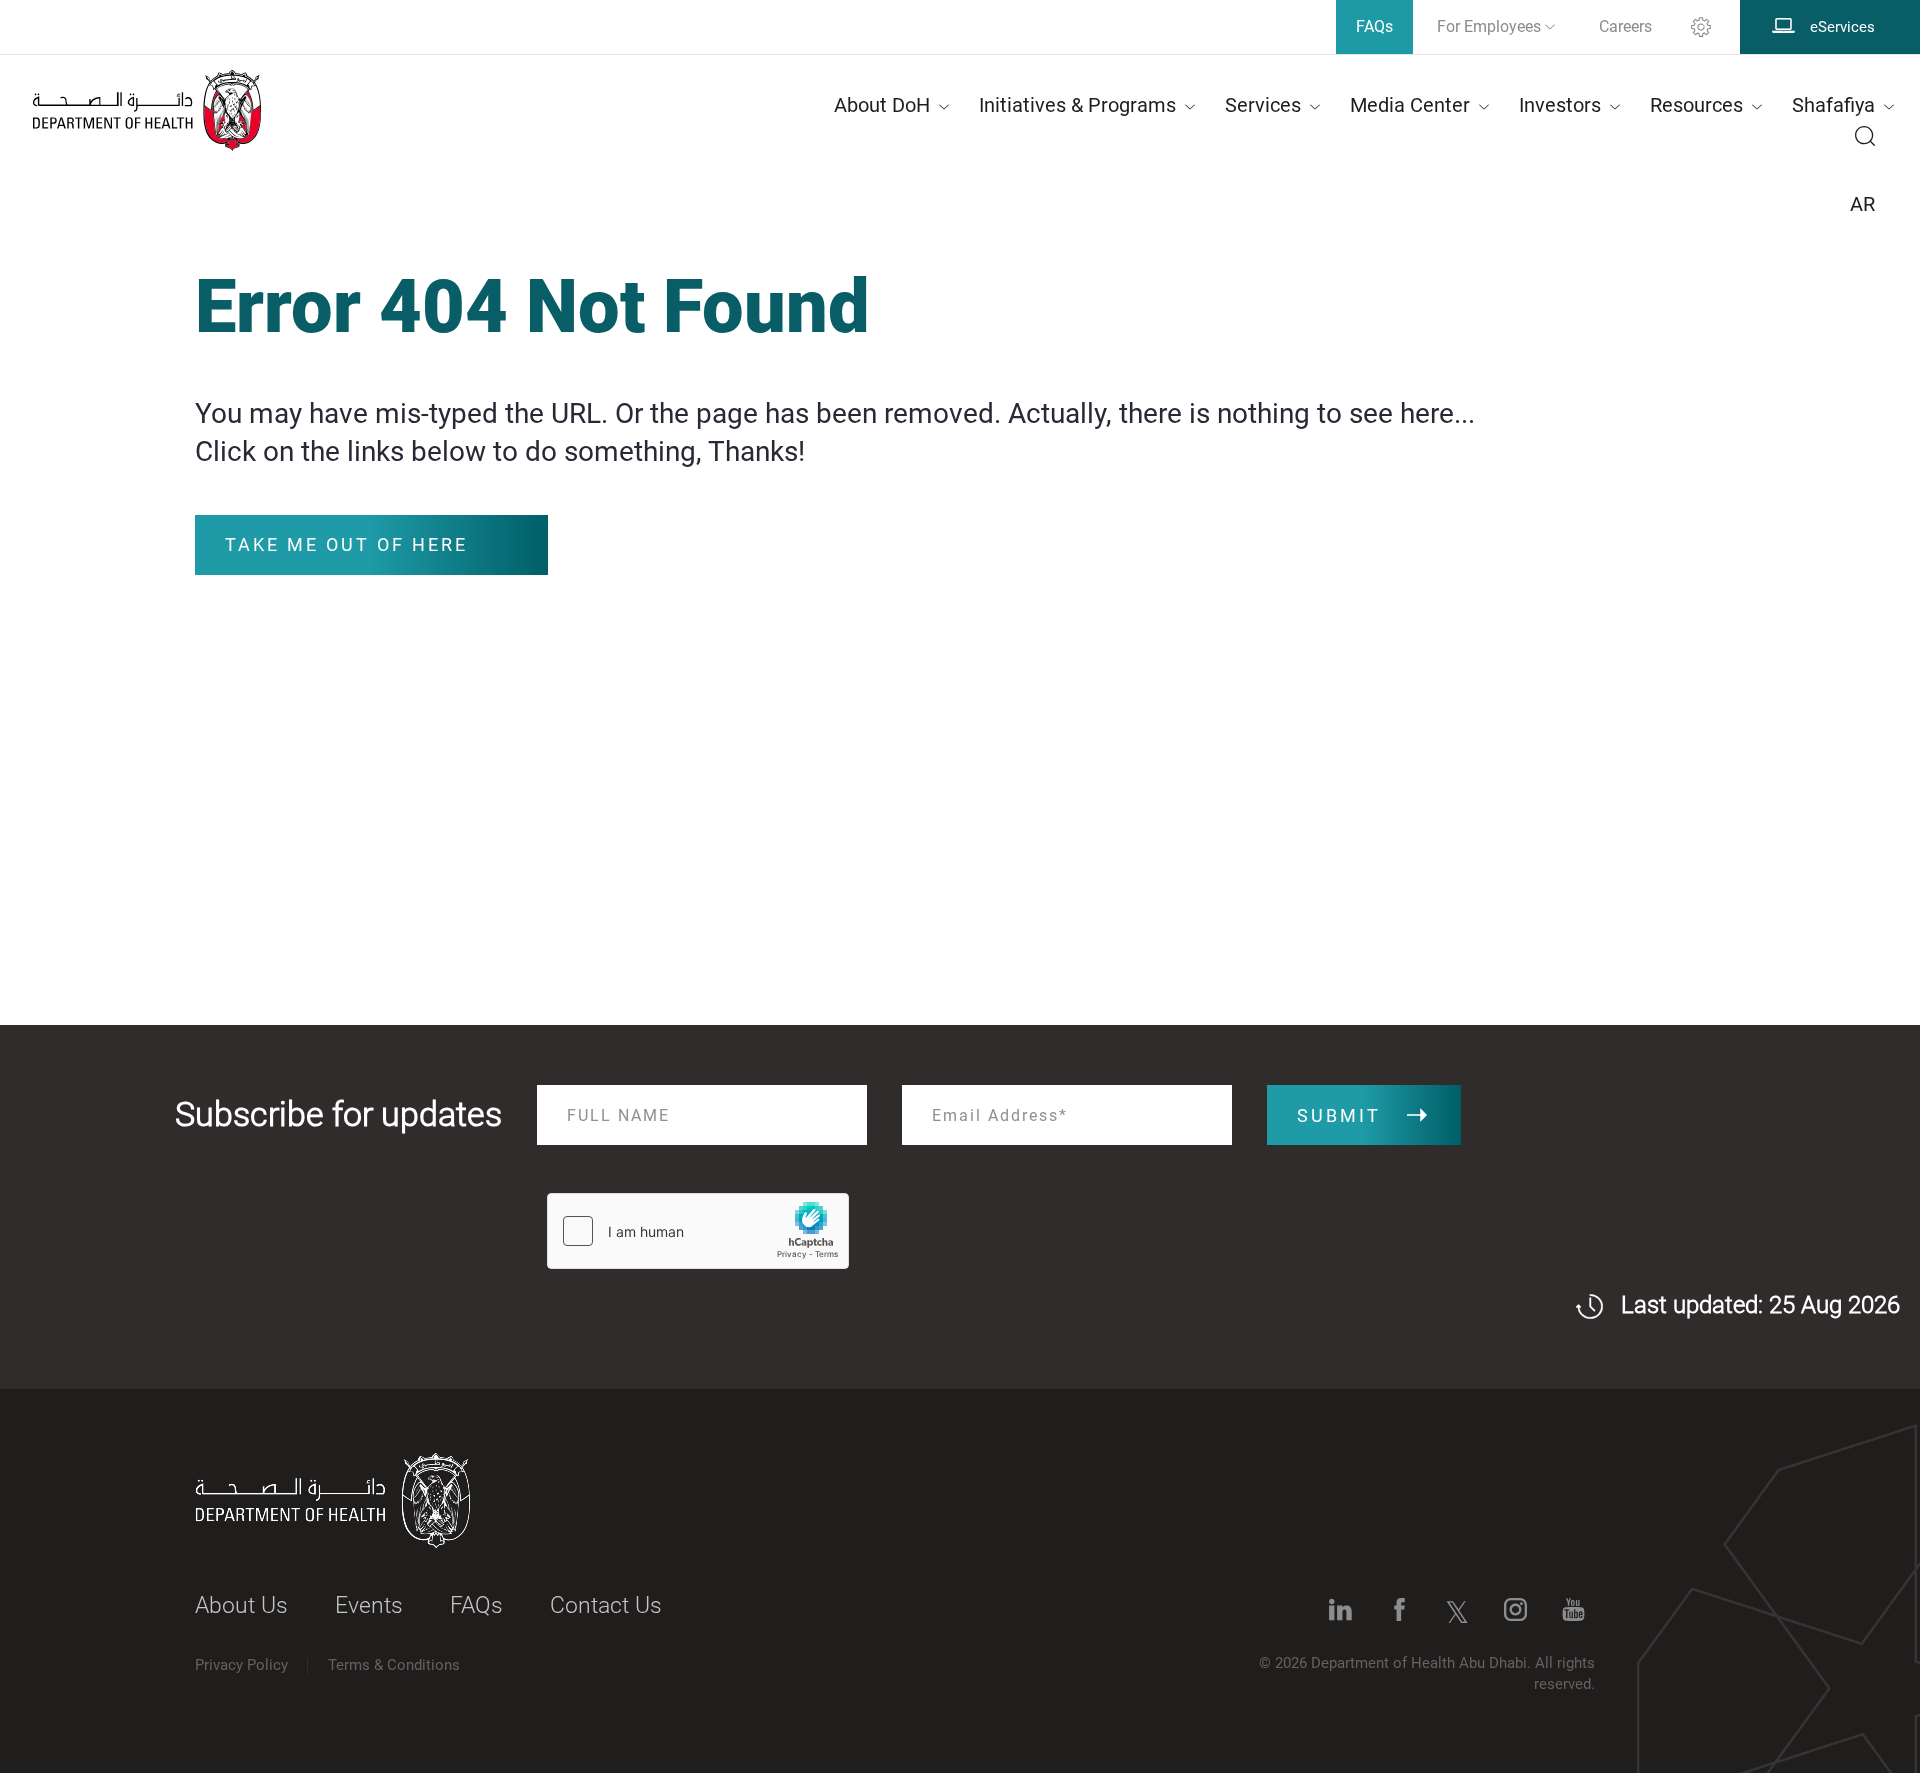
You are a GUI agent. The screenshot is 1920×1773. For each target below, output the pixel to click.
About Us (241, 1605)
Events (369, 1605)
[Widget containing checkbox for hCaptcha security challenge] (698, 1231)
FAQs (476, 1605)
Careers (1625, 26)
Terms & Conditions (394, 1665)
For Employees (1491, 26)
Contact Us (606, 1605)
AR (1862, 204)
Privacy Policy (241, 1665)
